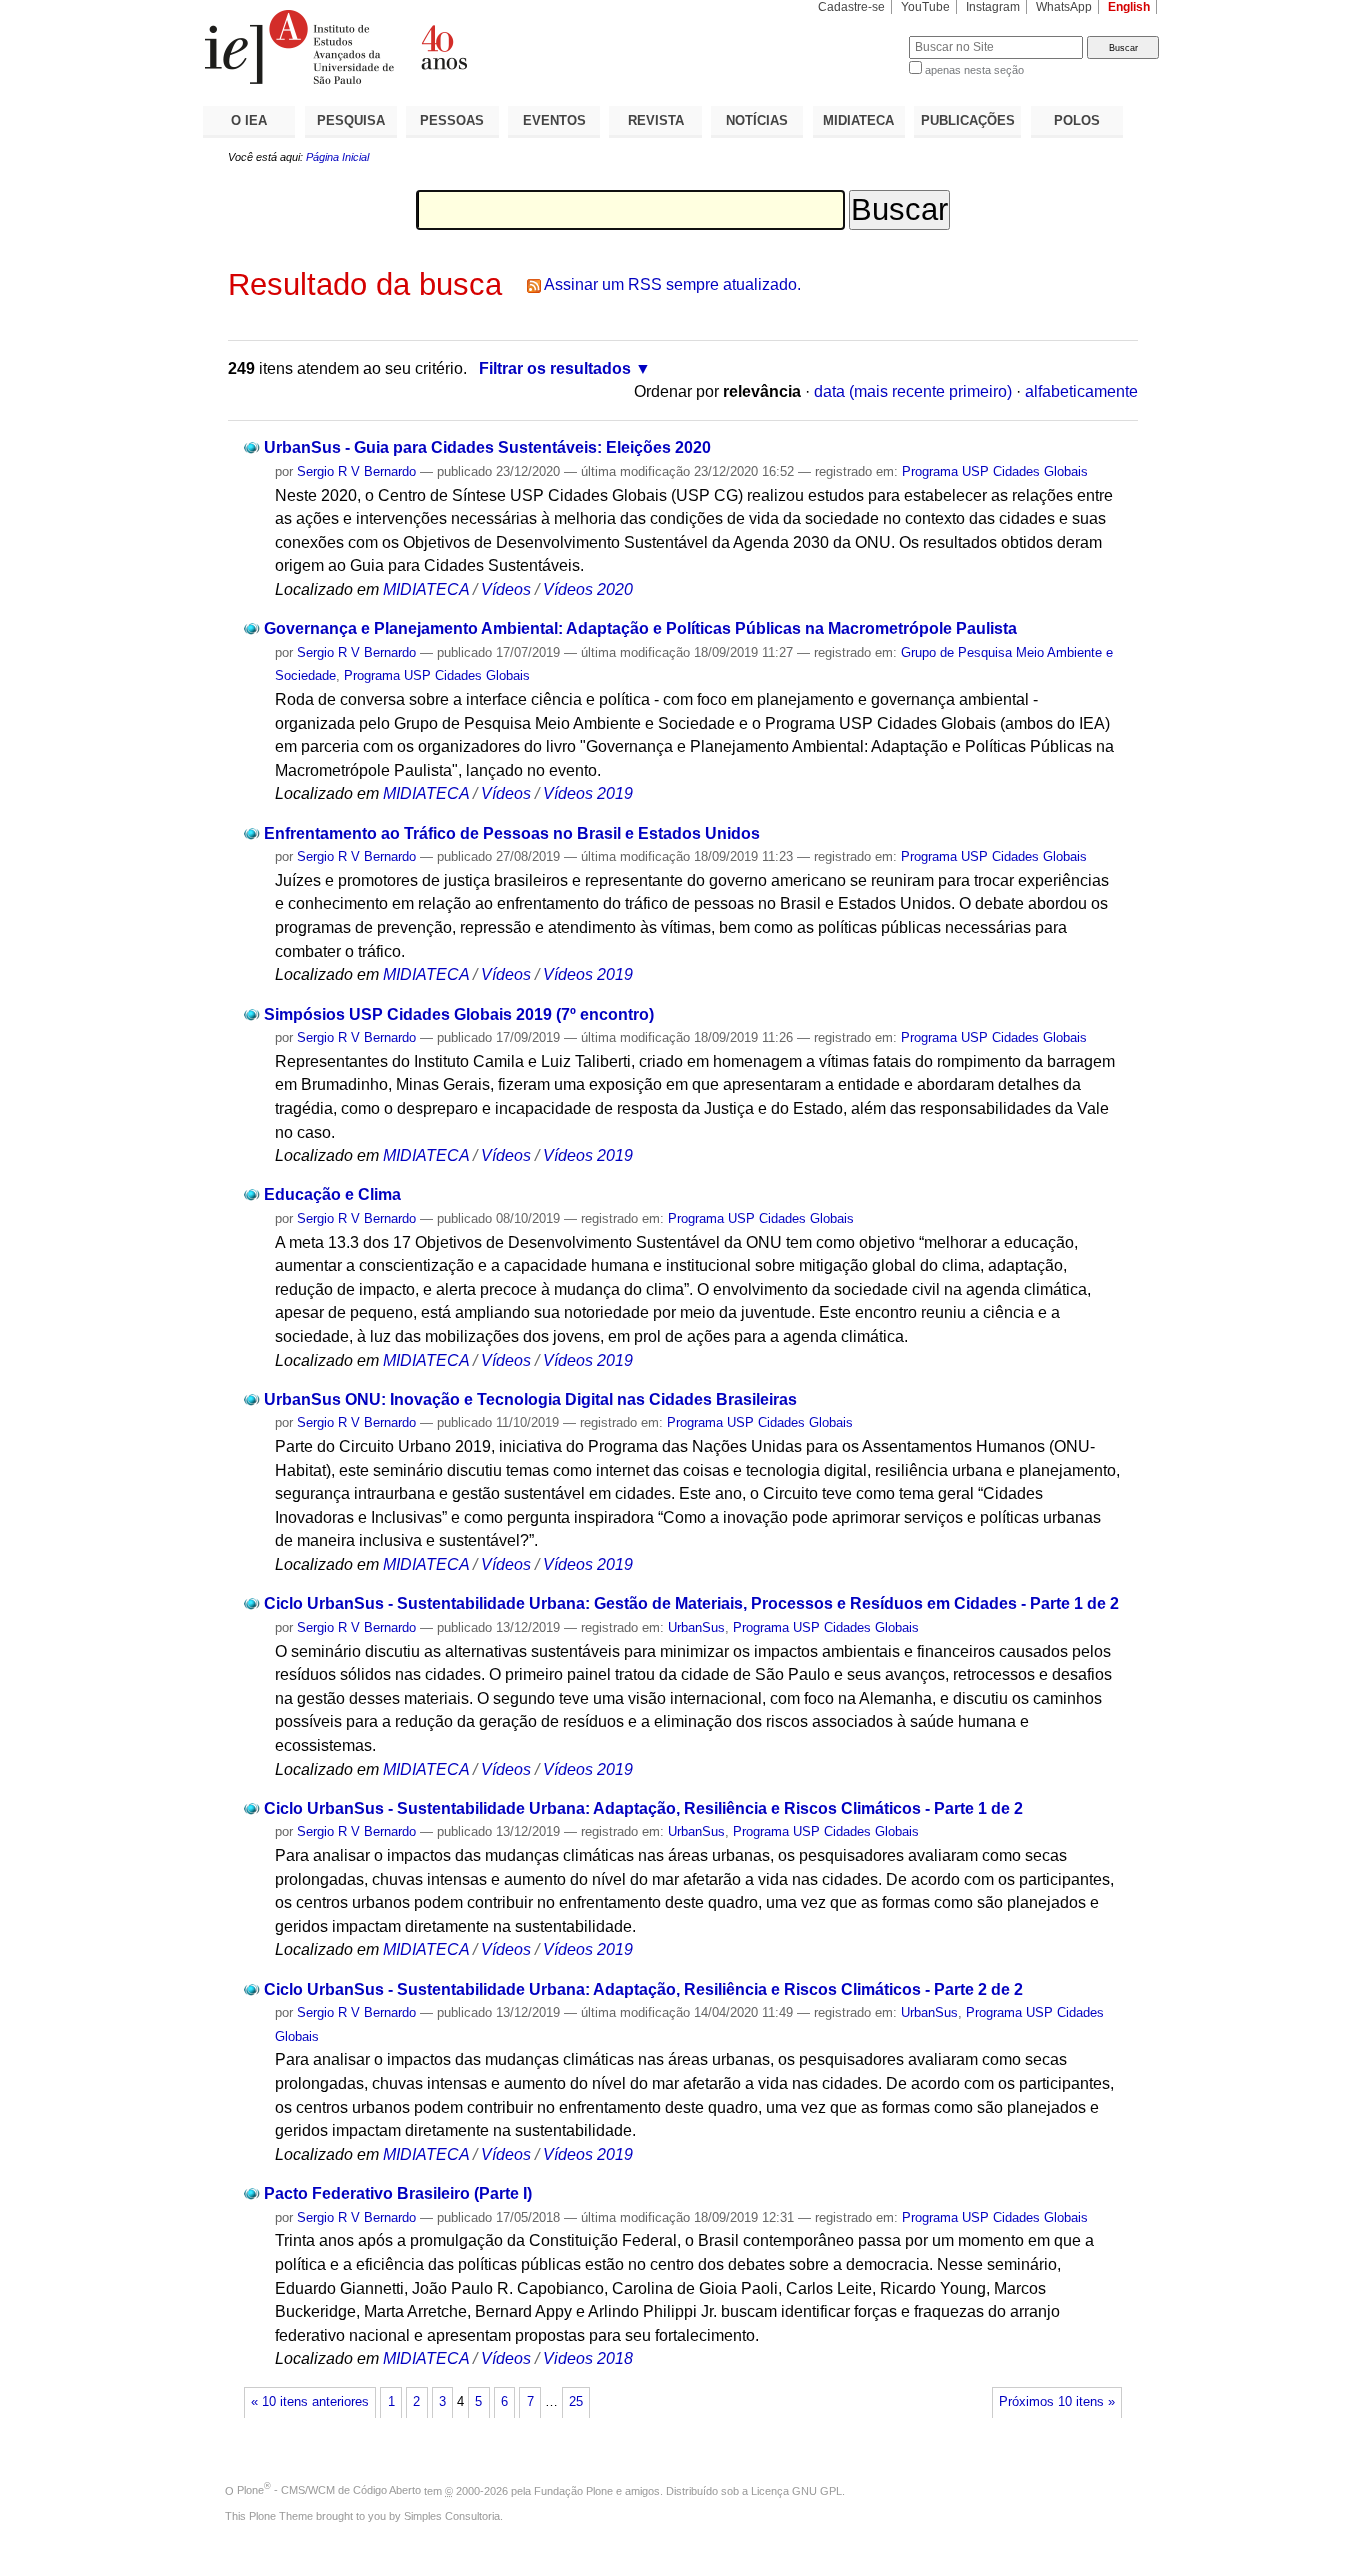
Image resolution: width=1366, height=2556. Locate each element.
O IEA (249, 120)
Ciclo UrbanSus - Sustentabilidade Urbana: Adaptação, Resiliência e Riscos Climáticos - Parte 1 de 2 (643, 1808)
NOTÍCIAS (757, 120)
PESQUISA (351, 120)
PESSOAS (452, 120)
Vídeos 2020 (588, 589)
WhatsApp (1064, 7)
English (1129, 7)
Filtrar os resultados (555, 368)
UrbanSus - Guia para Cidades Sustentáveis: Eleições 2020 (487, 447)
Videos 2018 (588, 2358)
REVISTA (656, 120)
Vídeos (506, 589)
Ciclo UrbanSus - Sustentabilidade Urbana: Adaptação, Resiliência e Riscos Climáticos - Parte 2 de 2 (643, 1989)
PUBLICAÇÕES (968, 120)
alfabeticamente (1081, 391)
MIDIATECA (858, 120)
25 (576, 2402)
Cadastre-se (851, 7)
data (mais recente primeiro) (913, 391)
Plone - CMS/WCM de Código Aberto (329, 2490)
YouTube (925, 7)
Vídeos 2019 (588, 793)
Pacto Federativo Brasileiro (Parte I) (398, 2193)
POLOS (1077, 120)
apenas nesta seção (974, 70)
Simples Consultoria (452, 2516)
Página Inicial (337, 157)
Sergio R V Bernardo (356, 471)
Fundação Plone (573, 2490)
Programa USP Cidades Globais (995, 471)
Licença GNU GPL (796, 2490)
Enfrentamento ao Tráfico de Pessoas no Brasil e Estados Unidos (512, 833)
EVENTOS (554, 120)
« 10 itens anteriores (310, 2402)
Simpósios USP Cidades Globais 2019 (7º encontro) (459, 1014)
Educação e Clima (332, 1194)
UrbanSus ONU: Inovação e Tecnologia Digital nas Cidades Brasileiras (530, 1399)
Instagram (993, 7)
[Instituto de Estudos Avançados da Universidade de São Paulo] (443, 47)
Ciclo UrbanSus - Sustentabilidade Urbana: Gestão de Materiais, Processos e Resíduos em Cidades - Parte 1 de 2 (691, 1603)
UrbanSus (696, 1627)
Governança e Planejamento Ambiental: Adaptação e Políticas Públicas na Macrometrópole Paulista (640, 628)
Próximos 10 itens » (1057, 2402)
